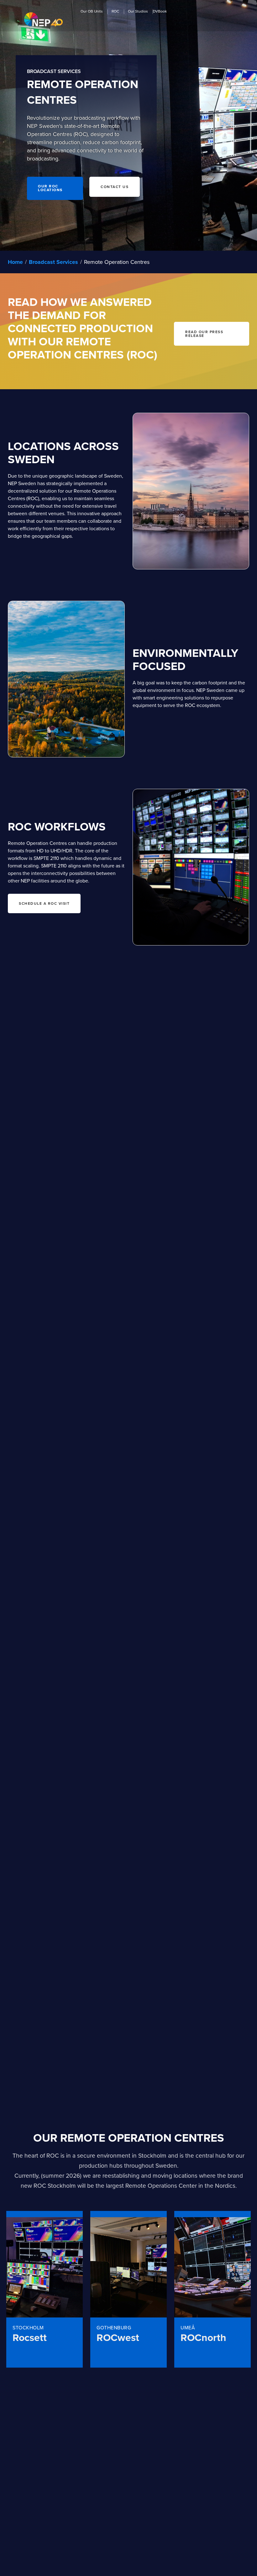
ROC (115, 12)
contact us (115, 187)
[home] (43, 19)
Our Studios (138, 12)
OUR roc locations (50, 188)
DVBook (160, 12)
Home (15, 262)
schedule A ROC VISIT (44, 903)
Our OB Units (92, 12)
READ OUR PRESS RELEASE (204, 334)
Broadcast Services (53, 262)
